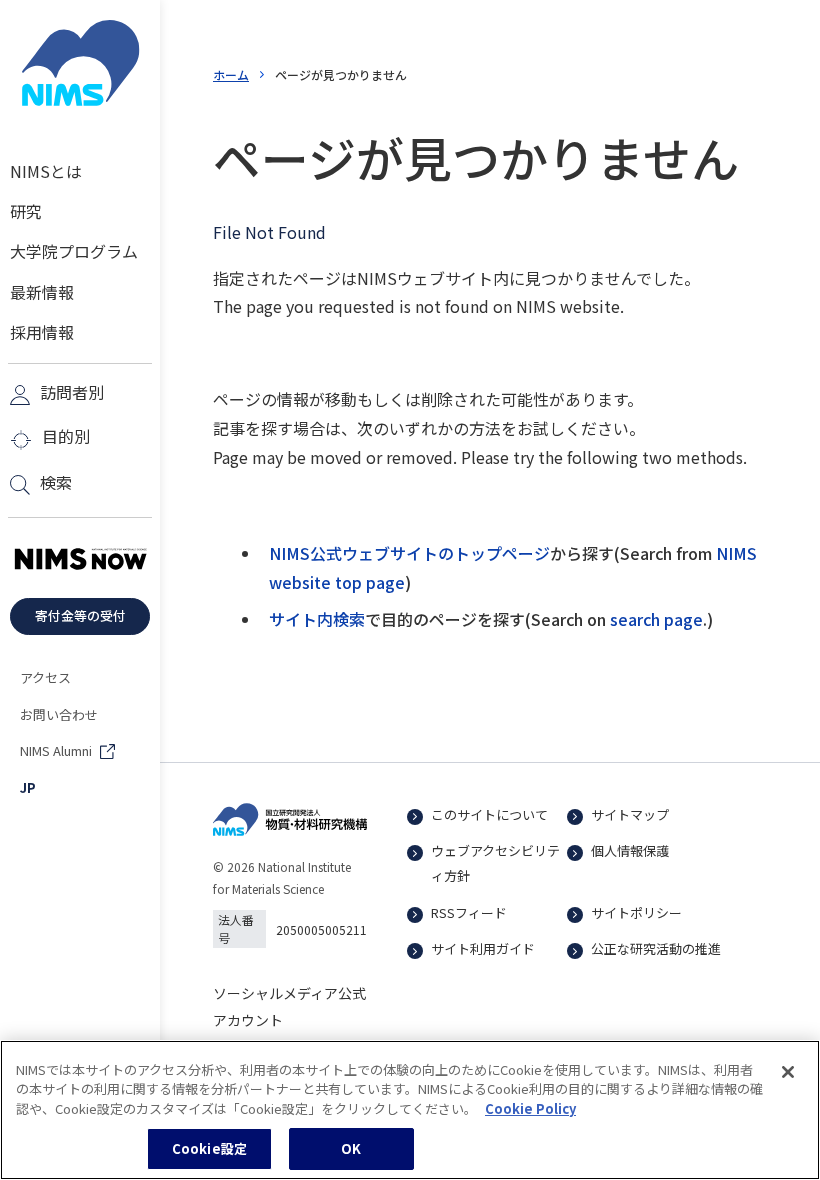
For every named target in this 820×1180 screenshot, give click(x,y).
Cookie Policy (530, 1108)
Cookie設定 (209, 1148)
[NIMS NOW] (80, 560)
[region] (410, 1110)
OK (351, 1148)
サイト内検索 (317, 619)
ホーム (231, 74)
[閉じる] (788, 1072)
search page (656, 619)
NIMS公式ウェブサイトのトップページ (409, 553)
